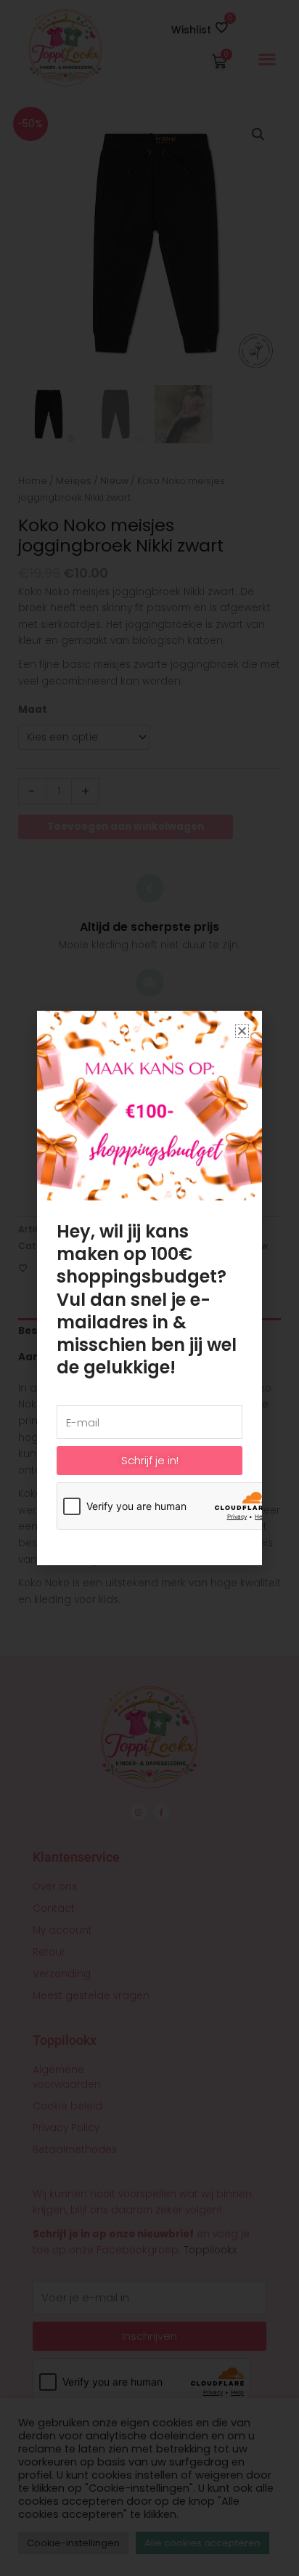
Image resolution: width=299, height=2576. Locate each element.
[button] (242, 1031)
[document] (149, 1288)
